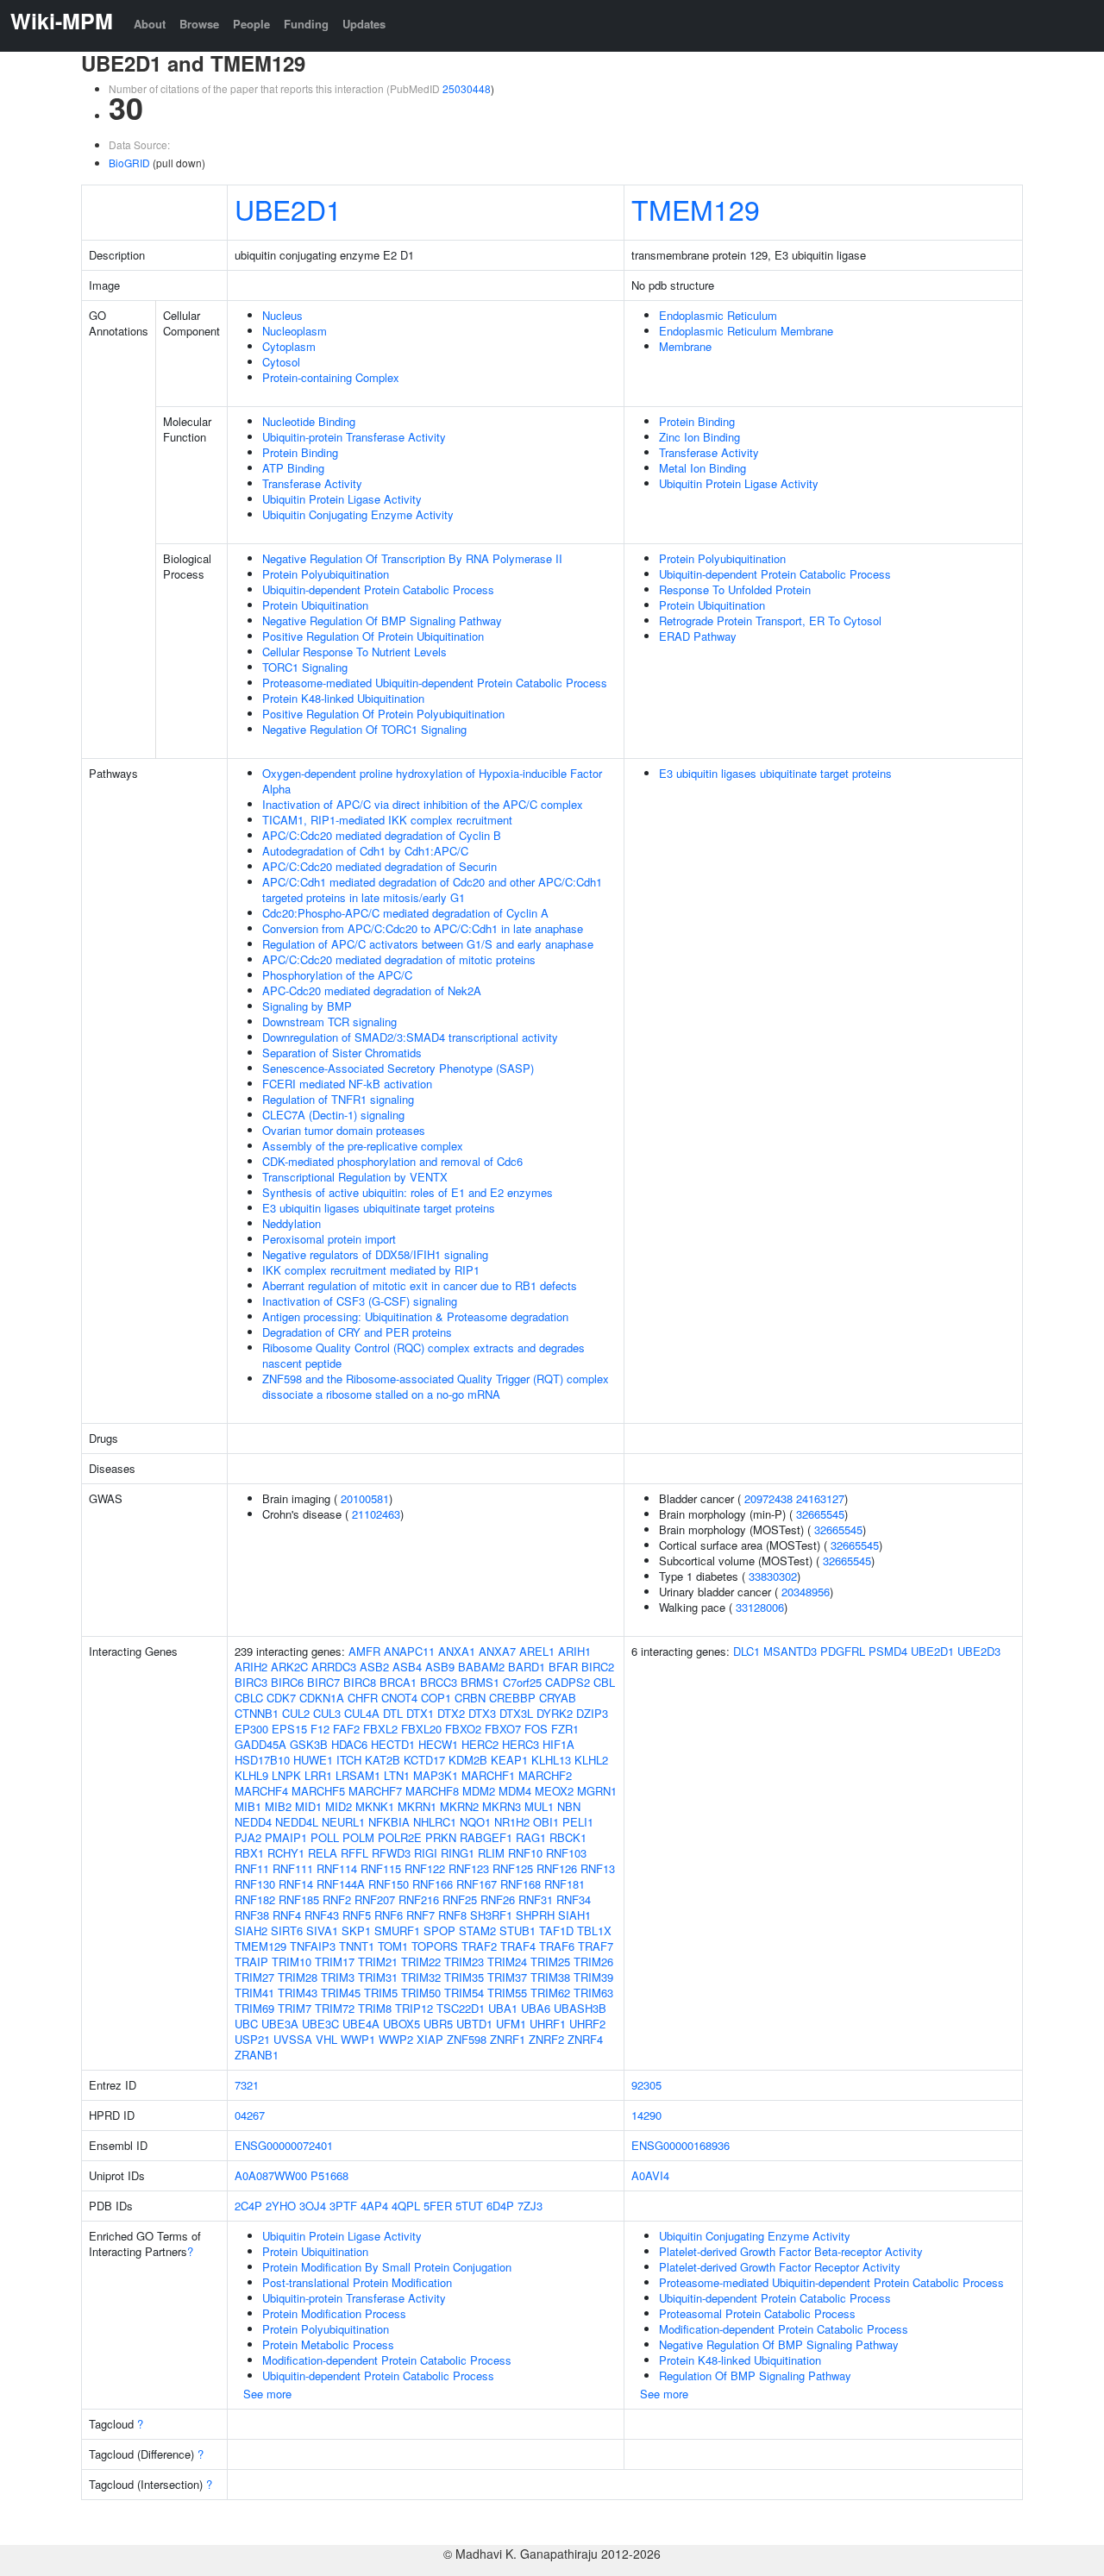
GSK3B (309, 1744)
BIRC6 (287, 1682)
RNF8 (452, 1915)
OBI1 (546, 1822)
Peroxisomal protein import (329, 1239)
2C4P (248, 2206)
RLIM (491, 1853)
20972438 (768, 1498)
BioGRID (129, 163)
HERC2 (480, 1744)
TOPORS (435, 1946)
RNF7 (420, 1915)
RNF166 (433, 1884)
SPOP (439, 1930)
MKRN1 (417, 1806)
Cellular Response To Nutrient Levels (354, 652)
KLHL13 (551, 1760)
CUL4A (362, 1713)
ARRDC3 (334, 1667)
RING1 (458, 1853)
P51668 (329, 2175)
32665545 (820, 1514)
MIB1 (248, 1806)
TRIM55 (507, 1993)
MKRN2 (459, 1806)
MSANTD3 (790, 1651)
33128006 (760, 1607)
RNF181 (565, 1884)
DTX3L (516, 1713)
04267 (250, 2115)
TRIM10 (292, 1962)
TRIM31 (378, 1977)
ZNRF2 (546, 2039)
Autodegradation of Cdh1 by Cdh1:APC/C (365, 851)
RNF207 (375, 1899)
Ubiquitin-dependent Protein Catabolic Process (378, 589)
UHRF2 (587, 2024)
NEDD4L (297, 1822)
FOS (536, 1729)
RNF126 (557, 1868)
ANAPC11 (409, 1651)
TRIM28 (298, 1977)
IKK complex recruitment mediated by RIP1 (371, 1270)
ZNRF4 (585, 2039)
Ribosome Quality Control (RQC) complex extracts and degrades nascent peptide (423, 1355)
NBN (569, 1806)
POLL (325, 1837)
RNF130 (255, 1884)
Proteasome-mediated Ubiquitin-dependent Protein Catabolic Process (435, 683)
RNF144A (341, 1884)
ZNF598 (467, 2039)
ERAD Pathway (698, 636)
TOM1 (393, 1946)
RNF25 (460, 1899)
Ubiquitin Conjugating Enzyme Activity (358, 514)
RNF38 (252, 1915)
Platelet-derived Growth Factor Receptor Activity (780, 2267)
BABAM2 (481, 1667)
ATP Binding (293, 468)
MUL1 (539, 1806)
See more (267, 2394)
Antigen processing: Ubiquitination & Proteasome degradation (415, 1316)
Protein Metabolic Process (328, 2344)
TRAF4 (518, 1946)
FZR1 (565, 1729)
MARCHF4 (261, 1791)
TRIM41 (254, 1993)
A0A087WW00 (271, 2175)
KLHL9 (251, 1775)
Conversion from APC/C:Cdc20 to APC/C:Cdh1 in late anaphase (423, 928)
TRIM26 (593, 1962)
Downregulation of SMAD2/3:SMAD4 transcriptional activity (410, 1037)
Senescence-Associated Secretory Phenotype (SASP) (398, 1068)
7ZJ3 (530, 2206)
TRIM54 (464, 1993)
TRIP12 (414, 2008)
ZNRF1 (508, 2039)
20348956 (806, 1592)
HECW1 (438, 1744)
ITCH (349, 1760)
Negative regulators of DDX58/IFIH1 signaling (375, 1254)
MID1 (308, 1806)
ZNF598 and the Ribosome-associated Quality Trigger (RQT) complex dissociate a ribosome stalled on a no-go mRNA (436, 1386)
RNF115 (381, 1868)
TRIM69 (254, 2008)
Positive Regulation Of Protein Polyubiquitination (383, 714)
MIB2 (278, 1806)
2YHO (281, 2206)
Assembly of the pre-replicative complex (363, 1146)
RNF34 (574, 1899)
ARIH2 (251, 1667)
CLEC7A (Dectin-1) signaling (333, 1115)
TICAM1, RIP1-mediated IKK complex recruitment (387, 820)
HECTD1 (393, 1744)
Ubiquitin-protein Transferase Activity (354, 437)
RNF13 (598, 1868)
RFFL (354, 1853)
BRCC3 (439, 1682)
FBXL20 (421, 1729)
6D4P (500, 2206)
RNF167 (477, 1884)
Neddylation (292, 1223)
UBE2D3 (979, 1651)
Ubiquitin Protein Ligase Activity (342, 499)
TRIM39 (593, 1977)
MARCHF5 (318, 1791)
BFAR (563, 1667)
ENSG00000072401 (284, 2145)
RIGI (426, 1853)
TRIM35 (464, 1977)
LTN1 (397, 1775)
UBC (246, 2024)
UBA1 (503, 2008)
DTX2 (451, 1713)
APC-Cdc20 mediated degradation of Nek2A (372, 990)
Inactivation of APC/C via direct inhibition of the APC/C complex (423, 804)
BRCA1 (398, 1682)
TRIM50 (421, 1993)
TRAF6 (557, 1946)
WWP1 (358, 2039)
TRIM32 (421, 1977)
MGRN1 (597, 1791)
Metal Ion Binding (703, 468)
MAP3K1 (436, 1775)
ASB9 (440, 1667)
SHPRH (535, 1915)
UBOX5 (401, 2024)
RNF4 (287, 1915)
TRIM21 (378, 1962)
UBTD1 (474, 2024)
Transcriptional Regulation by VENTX (355, 1177)
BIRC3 (251, 1682)
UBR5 (438, 2024)
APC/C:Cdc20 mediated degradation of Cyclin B (382, 835)
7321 (247, 2085)
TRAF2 (479, 1946)
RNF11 (252, 1868)
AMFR (364, 1651)
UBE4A (361, 2024)
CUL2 (296, 1713)
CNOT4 (399, 1698)
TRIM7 (295, 2008)
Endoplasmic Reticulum (718, 315)
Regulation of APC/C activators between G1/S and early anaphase (428, 944)
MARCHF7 (375, 1791)
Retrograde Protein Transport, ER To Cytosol (770, 620)
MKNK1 (375, 1806)
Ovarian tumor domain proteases (344, 1130)
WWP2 (396, 2039)
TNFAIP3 (313, 1946)
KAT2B (383, 1760)
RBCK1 (568, 1837)
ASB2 (374, 1667)
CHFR (363, 1698)
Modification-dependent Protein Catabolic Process (387, 2360)
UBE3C (320, 2024)
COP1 (436, 1698)
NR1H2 (512, 1822)
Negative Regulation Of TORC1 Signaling (364, 729)
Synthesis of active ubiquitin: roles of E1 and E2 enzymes (408, 1192)
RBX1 (249, 1853)
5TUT (469, 2206)
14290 (646, 2115)
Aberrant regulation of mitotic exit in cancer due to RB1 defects (420, 1285)
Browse (199, 24)
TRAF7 (596, 1946)
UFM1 (511, 2024)
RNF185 (299, 1899)
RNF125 (513, 1868)
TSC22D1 (461, 2008)
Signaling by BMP (307, 1006)
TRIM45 (341, 1993)
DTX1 (420, 1713)
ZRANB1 (257, 2055)
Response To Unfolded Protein (735, 589)
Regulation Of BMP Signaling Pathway (755, 2375)
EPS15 (289, 1729)
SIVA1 (322, 1930)
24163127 (820, 1498)
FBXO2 (463, 1729)
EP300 (251, 1729)
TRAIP (251, 1962)
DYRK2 (555, 1713)
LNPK (286, 1775)
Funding (306, 24)
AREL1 (537, 1651)
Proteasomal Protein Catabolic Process (757, 2313)
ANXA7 (497, 1651)
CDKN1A (322, 1698)
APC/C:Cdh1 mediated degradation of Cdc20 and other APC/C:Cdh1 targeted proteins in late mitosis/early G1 (432, 890)
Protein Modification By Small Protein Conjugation (387, 2267)
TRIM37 (507, 1977)
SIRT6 (287, 1930)
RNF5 (357, 1915)
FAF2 (346, 1729)
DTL (393, 1713)
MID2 (339, 1806)
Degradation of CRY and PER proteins (357, 1332)
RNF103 (566, 1853)
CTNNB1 (257, 1713)
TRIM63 (593, 1993)
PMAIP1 (286, 1837)
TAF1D (556, 1930)
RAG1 (531, 1837)
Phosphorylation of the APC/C (337, 975)
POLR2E (400, 1837)
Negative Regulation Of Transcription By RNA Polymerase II (412, 558)
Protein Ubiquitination (315, 605)
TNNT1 (357, 1946)
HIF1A (558, 1744)
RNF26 (498, 1899)
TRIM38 (550, 1977)
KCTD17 (424, 1760)
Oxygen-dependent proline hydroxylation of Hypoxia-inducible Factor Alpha (432, 781)
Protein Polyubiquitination (326, 574)
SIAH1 (574, 1915)
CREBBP (512, 1698)
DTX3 (482, 1713)
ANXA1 (457, 1651)
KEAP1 (509, 1760)
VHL (326, 2039)
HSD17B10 (262, 1760)
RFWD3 (391, 1853)
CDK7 (281, 1698)
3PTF (343, 2206)
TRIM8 (375, 2008)
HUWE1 (313, 1760)
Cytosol (281, 362)
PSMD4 (888, 1651)
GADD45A (260, 1744)
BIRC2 (598, 1667)
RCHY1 (286, 1853)
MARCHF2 (545, 1775)
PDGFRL (843, 1651)
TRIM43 (298, 1993)
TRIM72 (335, 2008)
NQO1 (475, 1822)
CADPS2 (568, 1682)
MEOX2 (554, 1791)
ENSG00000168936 (681, 2145)
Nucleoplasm (295, 331)
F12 (320, 1729)
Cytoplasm (289, 346)
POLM (358, 1837)
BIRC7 (323, 1682)
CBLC (249, 1698)
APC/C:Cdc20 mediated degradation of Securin (379, 866)
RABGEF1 (486, 1837)
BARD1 (527, 1667)
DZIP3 (592, 1713)
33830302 (773, 1576)
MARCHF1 (488, 1775)
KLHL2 (591, 1760)
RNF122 (425, 1868)
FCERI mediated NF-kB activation (347, 1084)
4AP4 (374, 2206)
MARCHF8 (432, 1791)
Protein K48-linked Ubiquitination (343, 698)
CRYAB (558, 1698)
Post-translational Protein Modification (357, 2282)
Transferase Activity (312, 483)
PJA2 (248, 1837)
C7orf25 (522, 1682)
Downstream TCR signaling (329, 1022)
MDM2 (479, 1791)
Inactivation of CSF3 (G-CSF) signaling (360, 1301)
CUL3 (327, 1713)
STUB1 (517, 1930)
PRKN (441, 1837)
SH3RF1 (491, 1915)
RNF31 (536, 1899)
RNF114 (337, 1868)
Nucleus (282, 315)
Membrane (685, 346)
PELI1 (578, 1822)
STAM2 (477, 1930)
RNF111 (293, 1868)
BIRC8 (360, 1682)
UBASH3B (580, 2008)
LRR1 (318, 1775)
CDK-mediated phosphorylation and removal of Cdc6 (392, 1161)
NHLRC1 (435, 1822)
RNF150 (389, 1884)
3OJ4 (313, 2206)
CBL (604, 1682)
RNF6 (389, 1915)
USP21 (252, 2039)
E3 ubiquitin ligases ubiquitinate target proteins (379, 1208)
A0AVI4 (650, 2175)
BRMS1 (480, 1682)
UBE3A (280, 2024)
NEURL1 (343, 1822)
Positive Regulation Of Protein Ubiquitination (373, 636)
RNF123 (469, 1868)
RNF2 (337, 1899)
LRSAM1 (358, 1775)
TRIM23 (464, 1962)
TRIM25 (550, 1962)
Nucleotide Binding (309, 421)
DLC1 (746, 1651)
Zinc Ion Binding (699, 437)
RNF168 (521, 1884)
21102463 (376, 1514)
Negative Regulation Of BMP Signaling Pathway (382, 620)
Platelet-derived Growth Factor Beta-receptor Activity (791, 2251)
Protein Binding (300, 452)
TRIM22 (421, 1962)
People (251, 24)
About (150, 24)
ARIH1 (574, 1651)
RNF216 (419, 1899)
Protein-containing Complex (331, 377)
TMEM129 (696, 209)
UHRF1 (548, 2024)
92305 (646, 2085)
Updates (364, 24)
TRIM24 (507, 1962)
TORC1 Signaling (305, 667)
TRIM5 (381, 1993)
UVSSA (293, 2039)
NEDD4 (253, 1822)
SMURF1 (397, 1930)
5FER (438, 2206)
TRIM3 (338, 1977)
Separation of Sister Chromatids (342, 1053)
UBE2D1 (288, 209)
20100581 (365, 1498)
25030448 (467, 88)
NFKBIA (389, 1822)
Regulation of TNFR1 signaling (338, 1099)
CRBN (470, 1698)
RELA (323, 1853)
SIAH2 (251, 1930)
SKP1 (356, 1930)
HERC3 (521, 1744)
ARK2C (289, 1667)
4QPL (406, 2206)
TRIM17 (335, 1962)
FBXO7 (503, 1729)
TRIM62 (550, 1993)
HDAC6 (349, 1744)
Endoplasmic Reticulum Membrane (746, 331)
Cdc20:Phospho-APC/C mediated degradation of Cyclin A (405, 913)
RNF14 (296, 1884)
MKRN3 (502, 1806)
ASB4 (407, 1667)
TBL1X (594, 1930)
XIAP (430, 2039)
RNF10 (525, 1853)
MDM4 (515, 1791)
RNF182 (255, 1899)
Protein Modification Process (334, 2313)
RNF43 (322, 1915)
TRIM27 (254, 1977)
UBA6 (536, 2008)
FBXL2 (380, 1729)
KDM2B (468, 1760)
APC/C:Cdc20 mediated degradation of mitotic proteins (399, 959)
